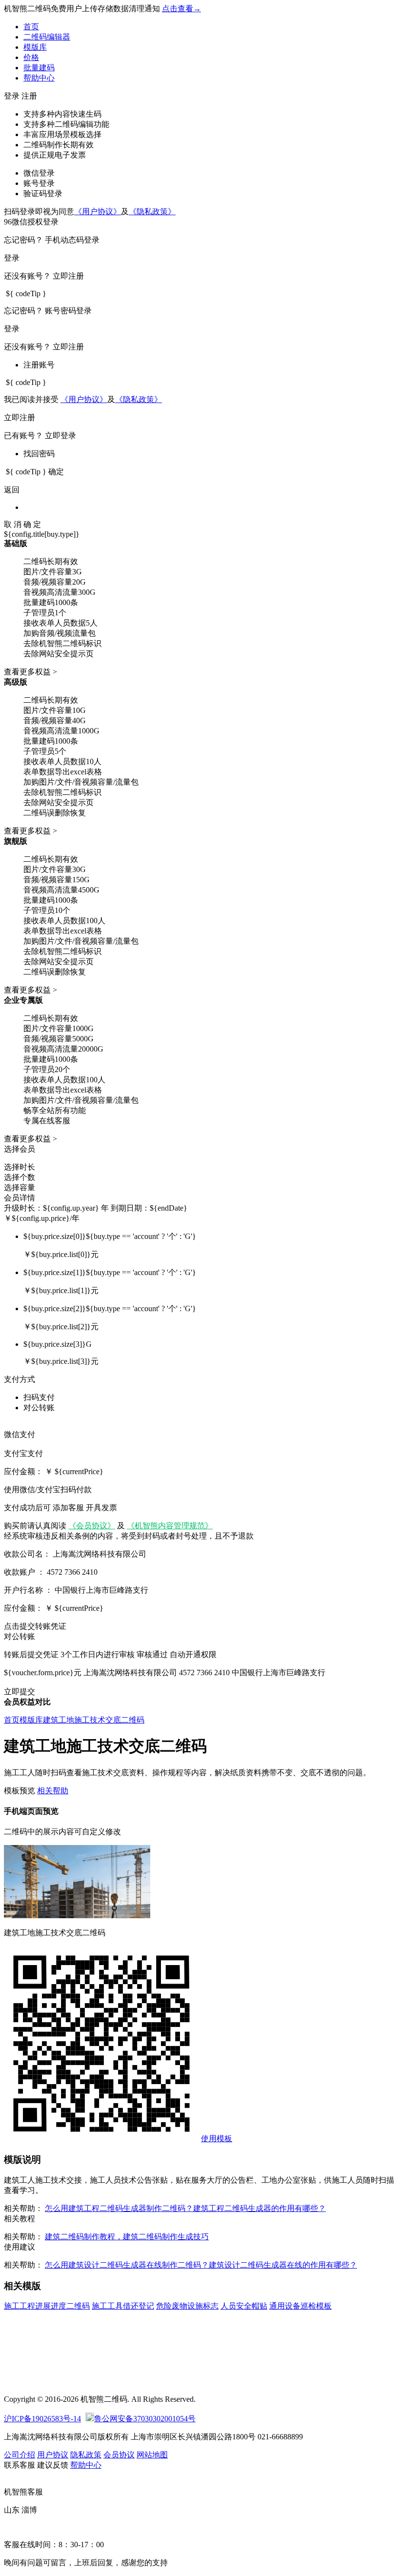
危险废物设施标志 (187, 2306)
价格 (31, 57)
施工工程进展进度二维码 (47, 2306)
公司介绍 (20, 2455)
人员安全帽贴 (244, 2306)
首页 (31, 27)
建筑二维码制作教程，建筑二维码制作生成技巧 (127, 2237)
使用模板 (217, 2139)
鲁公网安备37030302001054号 (145, 2419)
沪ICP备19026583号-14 (42, 2419)
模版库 (35, 47)
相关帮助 (53, 1791)
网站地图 (152, 2455)
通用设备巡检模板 (300, 2306)
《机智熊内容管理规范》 (170, 1526)
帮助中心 (39, 78)
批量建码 (39, 68)
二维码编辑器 (47, 37)
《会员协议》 (92, 1526)
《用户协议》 (98, 212)
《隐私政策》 (152, 212)
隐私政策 (86, 2455)
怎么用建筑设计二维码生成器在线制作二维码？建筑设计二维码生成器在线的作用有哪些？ (201, 2265)
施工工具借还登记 (123, 2306)
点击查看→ (181, 9)
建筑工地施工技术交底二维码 (94, 1720)
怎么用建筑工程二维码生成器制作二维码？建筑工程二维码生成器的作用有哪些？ (185, 2208)
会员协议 (119, 2455)
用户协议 (53, 2455)
